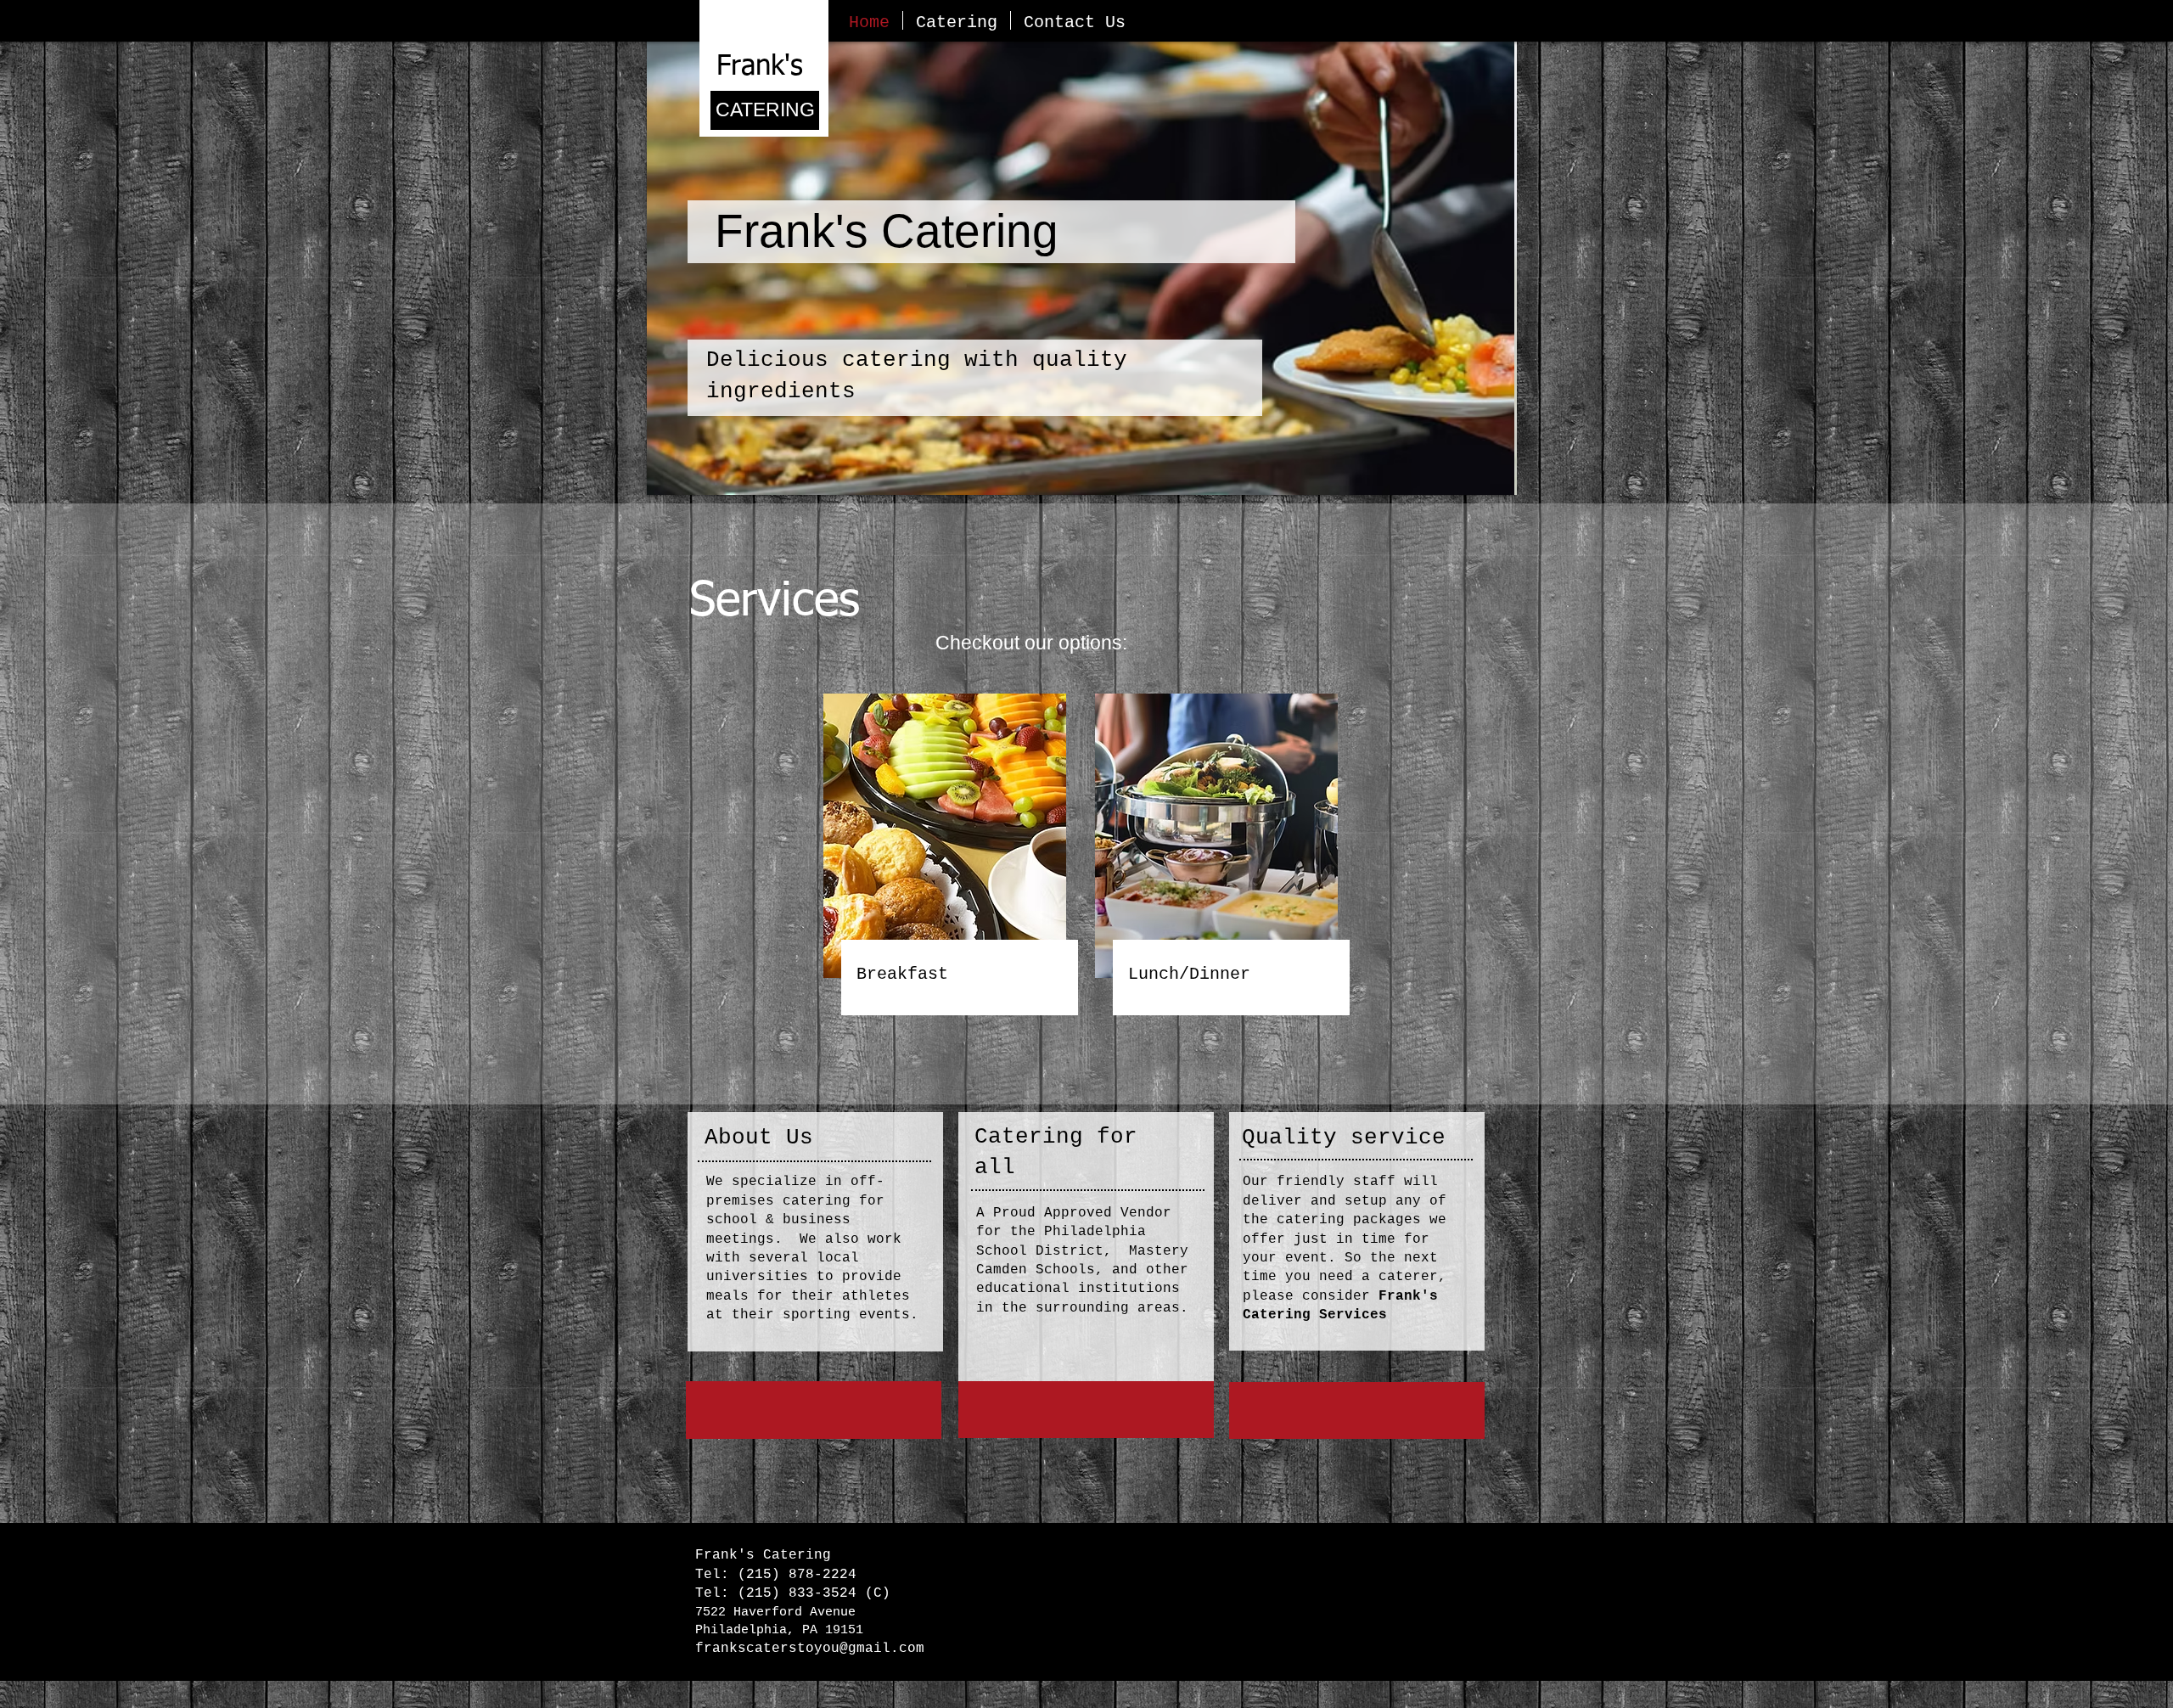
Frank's (760, 67)
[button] (1082, 268)
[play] (1481, 480)
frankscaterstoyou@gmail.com (810, 1649)
